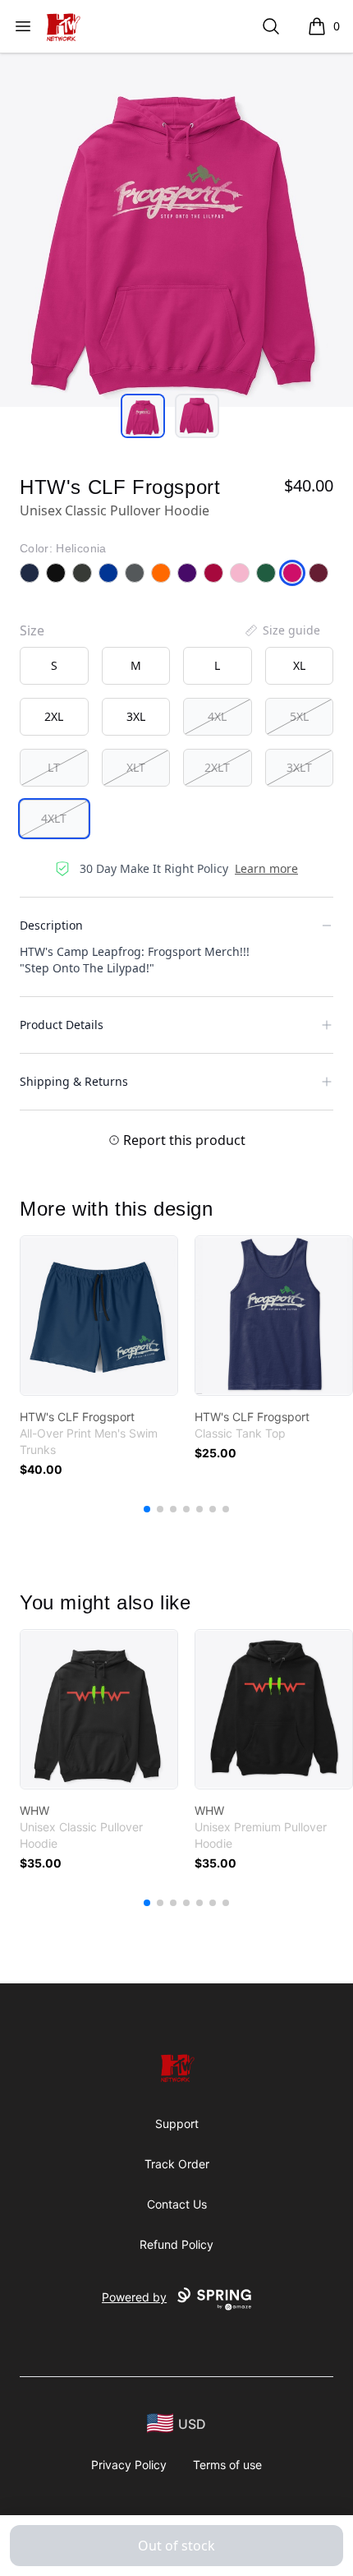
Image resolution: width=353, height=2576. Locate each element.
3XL (136, 716)
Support (177, 2124)
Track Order (177, 2164)
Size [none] (32, 630)
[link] (99, 1316)
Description (51, 925)
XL (299, 665)
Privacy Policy (129, 2465)
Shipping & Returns (74, 1081)
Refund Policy (176, 2244)
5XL (299, 716)
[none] (282, 630)
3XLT (299, 767)
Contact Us (177, 2204)
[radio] (54, 666)
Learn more (266, 868)
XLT (136, 767)
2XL (54, 716)
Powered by (134, 2297)
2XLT (217, 767)
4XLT (54, 818)
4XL (217, 716)
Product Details (62, 1025)
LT (54, 767)
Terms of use (227, 2465)
